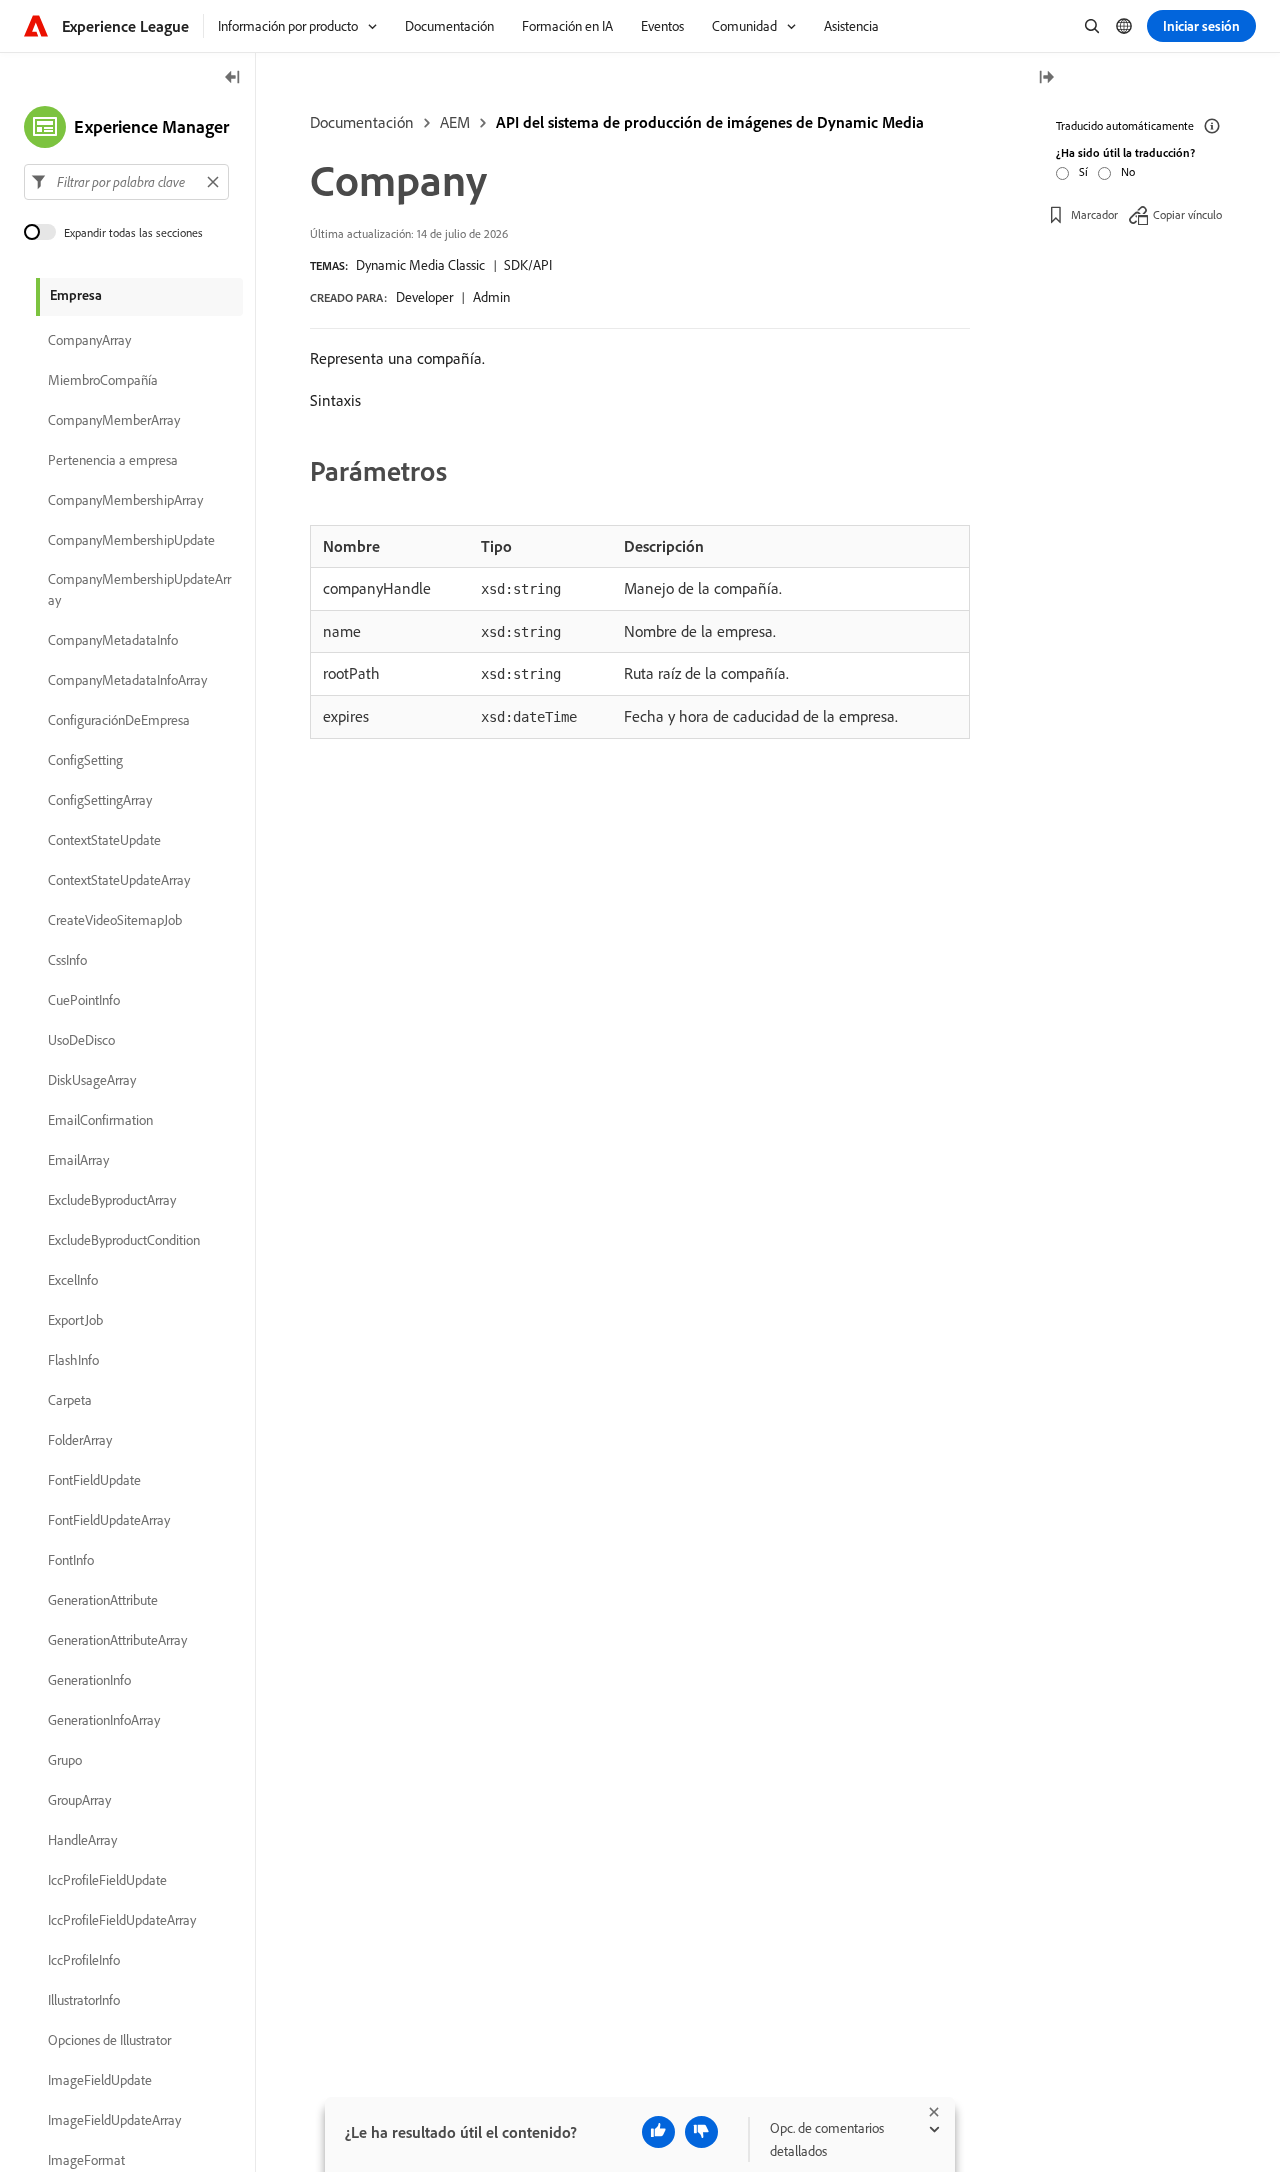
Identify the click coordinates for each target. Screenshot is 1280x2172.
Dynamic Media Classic (420, 265)
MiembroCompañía (103, 380)
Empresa (76, 295)
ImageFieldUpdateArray (114, 2120)
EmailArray (78, 1160)
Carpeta (70, 1400)
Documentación (362, 122)
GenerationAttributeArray (117, 1640)
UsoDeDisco (81, 1040)
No (1128, 171)
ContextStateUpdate (104, 840)
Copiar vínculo (1187, 214)
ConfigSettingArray (100, 800)
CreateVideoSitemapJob (115, 920)
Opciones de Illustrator (109, 2040)
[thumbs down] (701, 2132)
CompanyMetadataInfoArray (127, 680)
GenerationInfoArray (104, 1720)
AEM (455, 122)
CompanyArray (89, 340)
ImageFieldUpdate (100, 2080)
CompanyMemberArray (114, 420)
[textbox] (126, 182)
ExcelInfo (73, 1280)
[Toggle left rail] (233, 78)
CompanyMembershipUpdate (131, 540)
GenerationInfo (89, 1680)
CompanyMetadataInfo (113, 640)
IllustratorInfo (84, 2000)
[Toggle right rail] (1046, 78)
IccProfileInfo (84, 1960)
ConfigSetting (85, 760)
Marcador (1094, 214)
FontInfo (71, 1560)
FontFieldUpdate (94, 1480)
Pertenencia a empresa (113, 460)
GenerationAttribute (103, 1600)
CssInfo (67, 960)
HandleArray (82, 1840)
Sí (1083, 171)
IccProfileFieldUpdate (107, 1880)
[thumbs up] (658, 2132)
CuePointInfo (84, 1000)
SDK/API (528, 265)
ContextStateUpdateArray (119, 880)
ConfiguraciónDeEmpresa (119, 720)
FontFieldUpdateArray (109, 1520)
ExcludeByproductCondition (124, 1240)
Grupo (65, 1760)
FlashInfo (73, 1360)
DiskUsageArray (92, 1080)
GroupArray (79, 1800)
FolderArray (80, 1440)
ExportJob (75, 1320)
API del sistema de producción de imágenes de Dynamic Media (710, 122)
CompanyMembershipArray (125, 500)
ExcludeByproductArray (112, 1200)
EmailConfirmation (100, 1120)
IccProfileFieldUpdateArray (122, 1920)
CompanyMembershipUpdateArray (139, 589)
